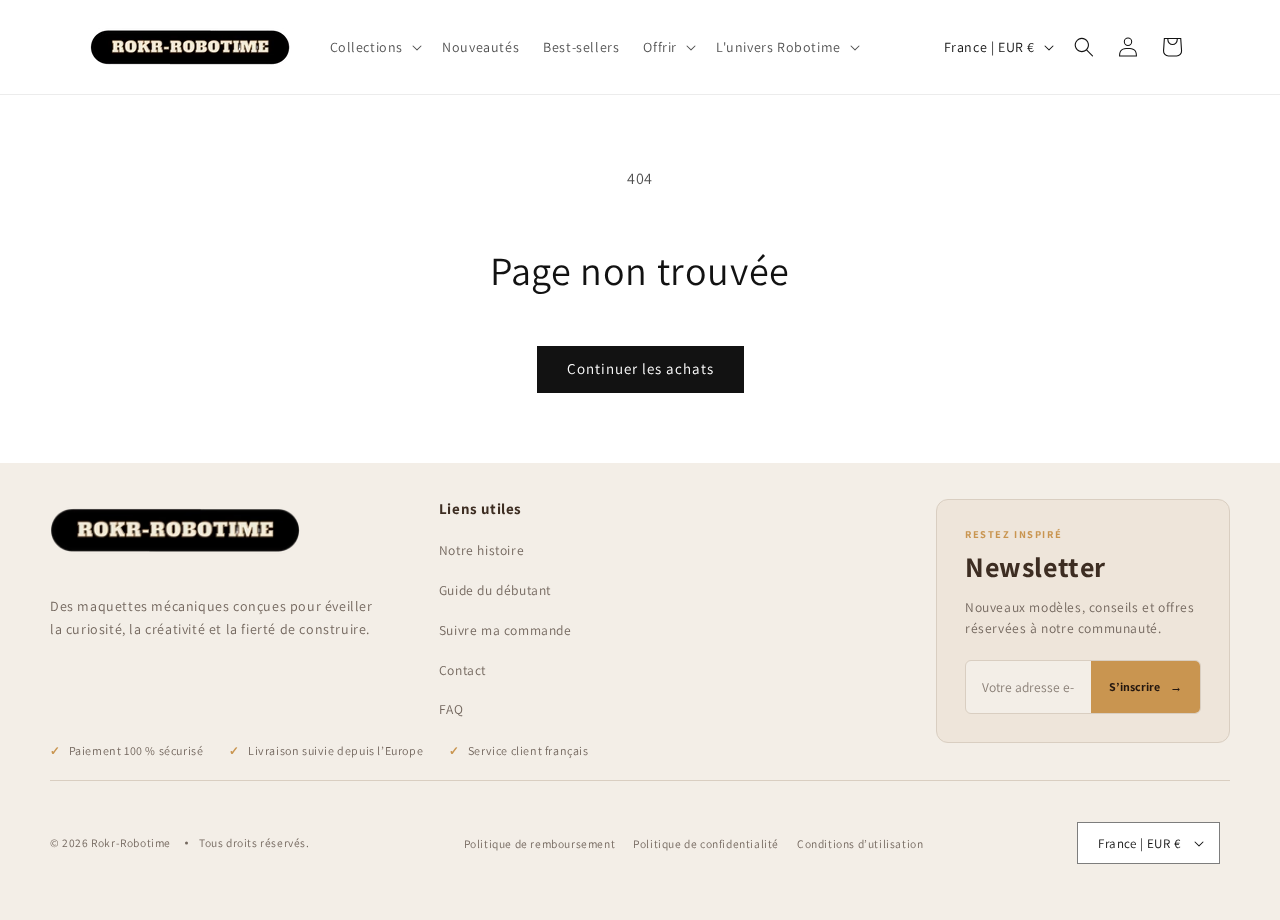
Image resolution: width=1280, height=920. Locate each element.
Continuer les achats (640, 368)
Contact (462, 670)
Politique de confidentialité (706, 843)
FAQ (451, 709)
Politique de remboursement (540, 843)
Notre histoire (481, 550)
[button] (374, 47)
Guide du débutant (495, 590)
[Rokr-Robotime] (175, 531)
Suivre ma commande (505, 630)
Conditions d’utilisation (860, 843)
